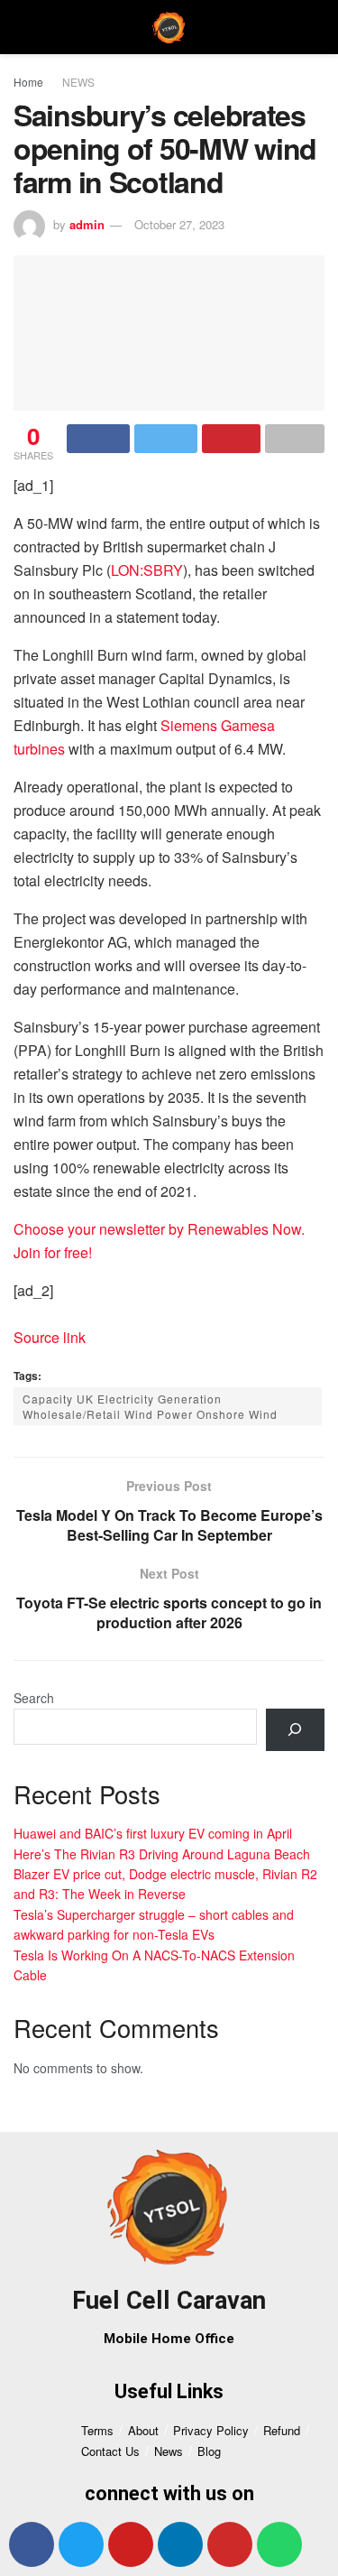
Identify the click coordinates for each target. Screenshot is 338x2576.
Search (34, 1698)
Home (28, 82)
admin (87, 224)
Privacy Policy (211, 2430)
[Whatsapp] (279, 2544)
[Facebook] (32, 2544)
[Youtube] (131, 2544)
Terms (97, 2430)
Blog (209, 2451)
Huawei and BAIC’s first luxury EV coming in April (153, 1833)
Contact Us (110, 2451)
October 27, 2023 (179, 224)
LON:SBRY (147, 570)
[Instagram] (230, 2544)
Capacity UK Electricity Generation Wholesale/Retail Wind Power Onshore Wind (150, 1406)
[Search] (295, 1730)
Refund (282, 2430)
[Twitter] (81, 2544)
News (169, 2451)
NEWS (78, 82)
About (143, 2430)
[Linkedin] (180, 2544)
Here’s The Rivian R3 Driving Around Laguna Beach (162, 1854)
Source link (50, 1337)
